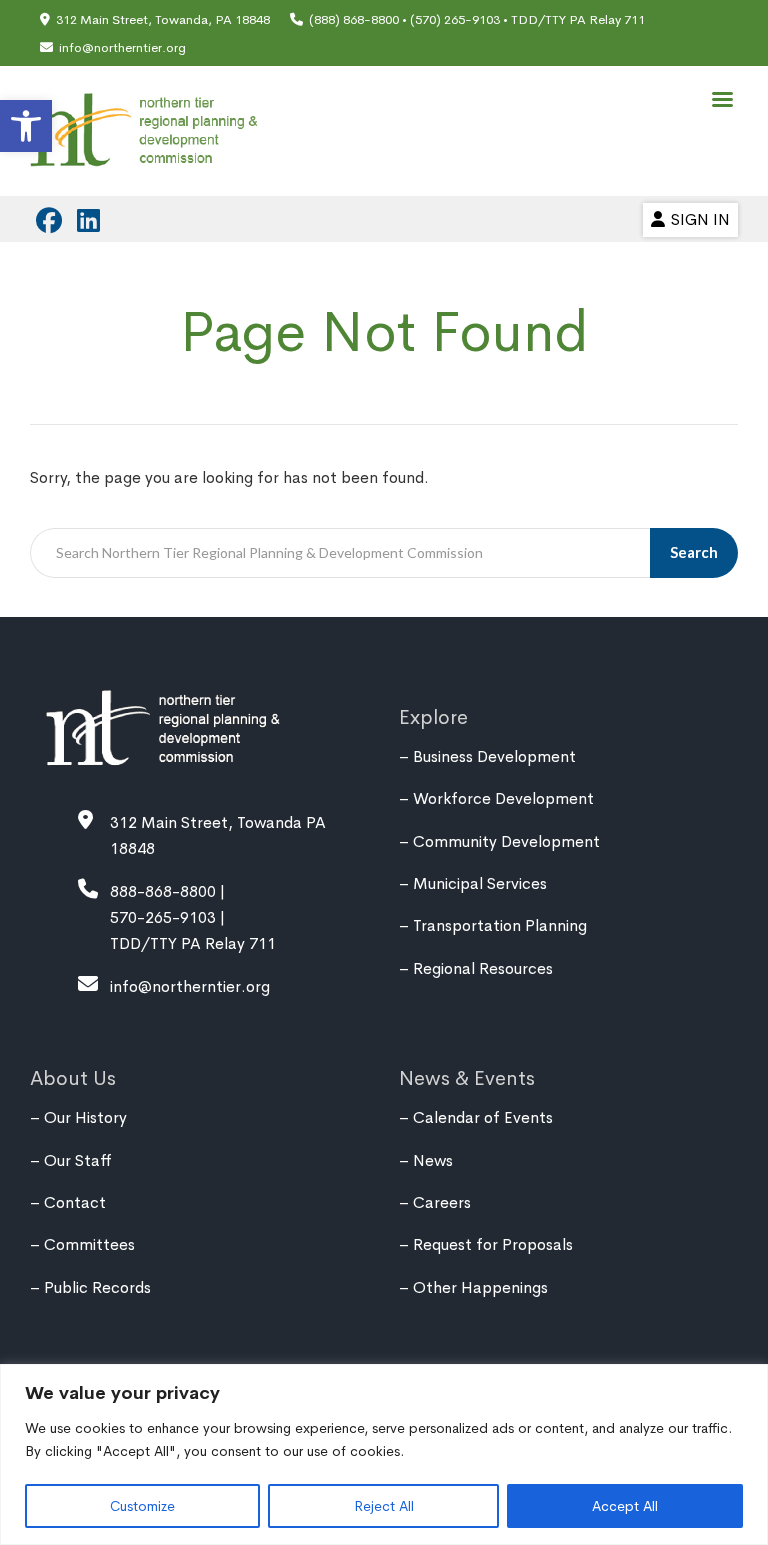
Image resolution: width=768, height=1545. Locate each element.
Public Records (97, 1287)
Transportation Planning (500, 925)
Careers (442, 1202)
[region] (384, 1454)
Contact (75, 1202)
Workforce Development (503, 798)
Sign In (700, 219)
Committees (89, 1244)
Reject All (384, 1506)
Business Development (494, 756)
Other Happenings (480, 1287)
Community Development (506, 841)
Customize (142, 1506)
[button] (26, 126)
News (433, 1160)
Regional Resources (483, 968)
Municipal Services (480, 883)
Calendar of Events (483, 1117)
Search (694, 552)
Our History (85, 1117)
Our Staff (78, 1160)
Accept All (625, 1506)
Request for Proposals (493, 1244)
